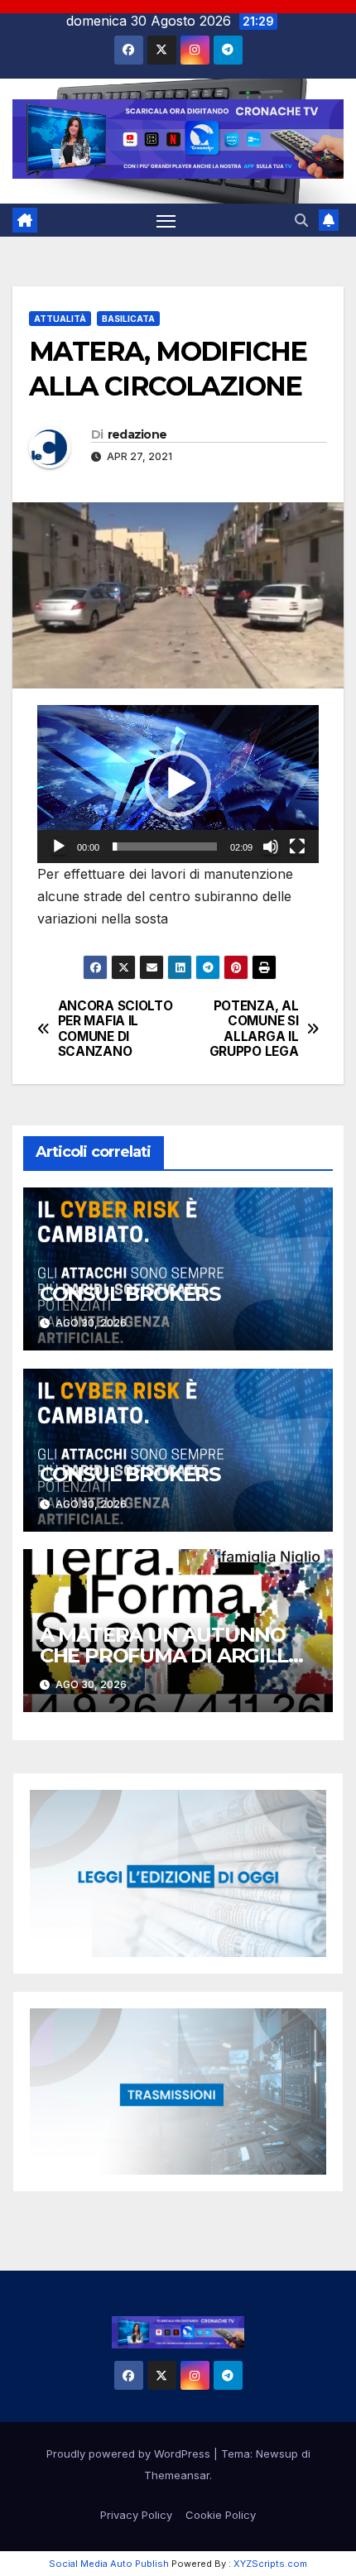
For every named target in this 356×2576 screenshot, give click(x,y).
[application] (178, 784)
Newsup (277, 2454)
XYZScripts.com (270, 2564)
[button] (301, 220)
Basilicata (128, 319)
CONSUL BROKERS (130, 1294)
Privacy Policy (136, 2515)
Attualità (60, 319)
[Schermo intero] (297, 847)
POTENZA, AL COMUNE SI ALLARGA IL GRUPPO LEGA (254, 1029)
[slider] (165, 847)
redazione (137, 434)
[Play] (59, 847)
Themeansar (177, 2475)
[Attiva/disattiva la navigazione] (166, 220)
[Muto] (271, 847)
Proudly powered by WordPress (130, 2454)
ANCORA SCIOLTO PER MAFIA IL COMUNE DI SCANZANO (115, 1029)
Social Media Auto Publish (109, 2564)
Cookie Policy (221, 2515)
